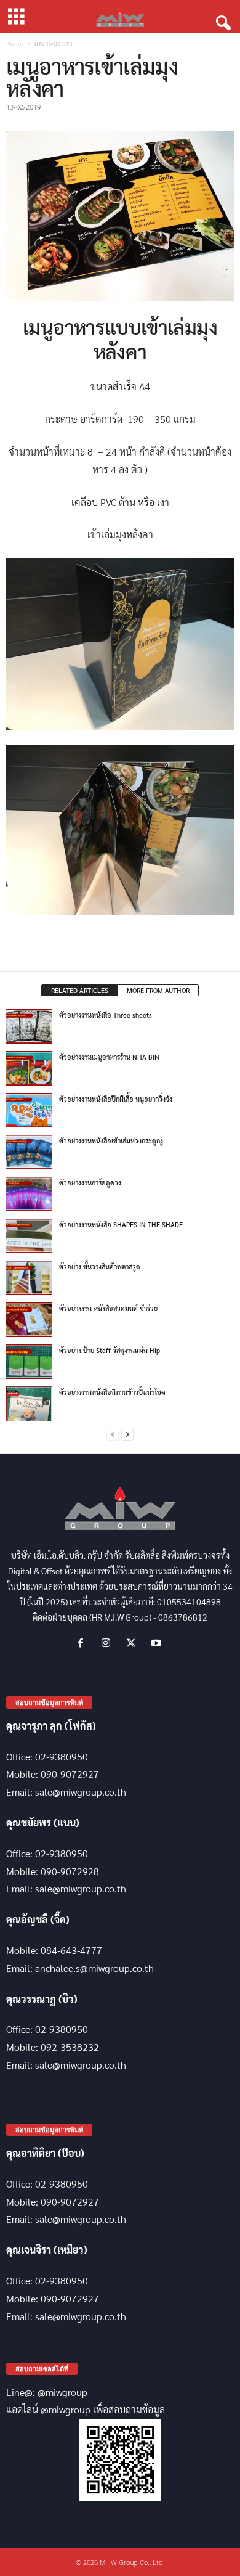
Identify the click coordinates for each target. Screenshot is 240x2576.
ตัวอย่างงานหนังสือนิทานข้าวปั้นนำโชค (112, 1392)
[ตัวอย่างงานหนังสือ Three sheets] (29, 1026)
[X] (134, 1643)
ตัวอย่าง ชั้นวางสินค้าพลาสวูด (100, 1266)
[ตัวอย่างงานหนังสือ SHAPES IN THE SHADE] (29, 1236)
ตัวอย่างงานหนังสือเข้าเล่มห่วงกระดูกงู (111, 1141)
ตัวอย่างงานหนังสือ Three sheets (106, 1015)
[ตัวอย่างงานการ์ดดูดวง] (29, 1194)
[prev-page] (113, 1435)
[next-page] (127, 1435)
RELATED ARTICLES (80, 990)
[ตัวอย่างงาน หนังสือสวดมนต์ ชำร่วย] (29, 1320)
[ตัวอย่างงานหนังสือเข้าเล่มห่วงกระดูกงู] (29, 1152)
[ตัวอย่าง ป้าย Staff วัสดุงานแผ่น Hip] (29, 1362)
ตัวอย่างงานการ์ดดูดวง (90, 1183)
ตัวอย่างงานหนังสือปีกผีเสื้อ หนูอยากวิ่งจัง (116, 1099)
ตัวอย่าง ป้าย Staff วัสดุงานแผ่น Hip (110, 1350)
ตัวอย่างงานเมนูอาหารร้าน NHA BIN (109, 1057)
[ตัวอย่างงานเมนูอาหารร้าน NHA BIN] (29, 1068)
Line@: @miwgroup (47, 2392)
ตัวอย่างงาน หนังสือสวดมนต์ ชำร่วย (108, 1308)
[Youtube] (158, 1643)
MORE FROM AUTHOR (158, 990)
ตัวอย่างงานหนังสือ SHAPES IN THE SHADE (121, 1225)
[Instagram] (109, 1643)
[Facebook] (83, 1643)
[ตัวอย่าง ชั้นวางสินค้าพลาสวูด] (29, 1278)
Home (14, 43)
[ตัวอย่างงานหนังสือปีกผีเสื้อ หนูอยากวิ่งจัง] (29, 1110)
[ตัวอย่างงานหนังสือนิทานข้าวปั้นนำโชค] (29, 1404)
